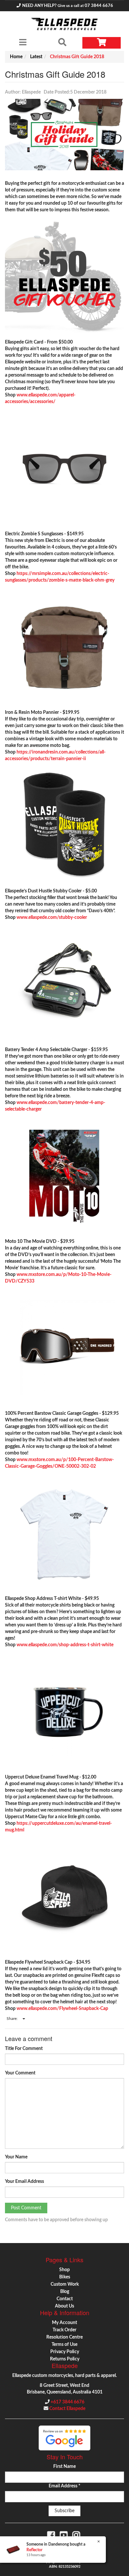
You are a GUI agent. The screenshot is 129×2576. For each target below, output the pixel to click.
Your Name (16, 2157)
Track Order (64, 2330)
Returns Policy (65, 2359)
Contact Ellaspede (67, 2409)
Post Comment (26, 2208)
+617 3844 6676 (67, 2402)
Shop (64, 2270)
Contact (65, 2299)
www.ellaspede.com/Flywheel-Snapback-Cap (62, 2009)
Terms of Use (64, 2345)
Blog (65, 2292)
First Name (64, 2467)
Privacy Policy (65, 2352)
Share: (13, 2019)
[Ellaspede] (64, 24)
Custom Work (65, 2284)
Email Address (64, 2486)
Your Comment (20, 2073)
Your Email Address (24, 2182)
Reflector (34, 2550)
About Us (64, 2306)
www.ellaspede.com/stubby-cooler (52, 918)
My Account (64, 2323)
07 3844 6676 (99, 6)
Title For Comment (24, 2049)
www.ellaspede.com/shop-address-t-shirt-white (65, 1645)
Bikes (65, 2277)
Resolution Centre (64, 2337)
